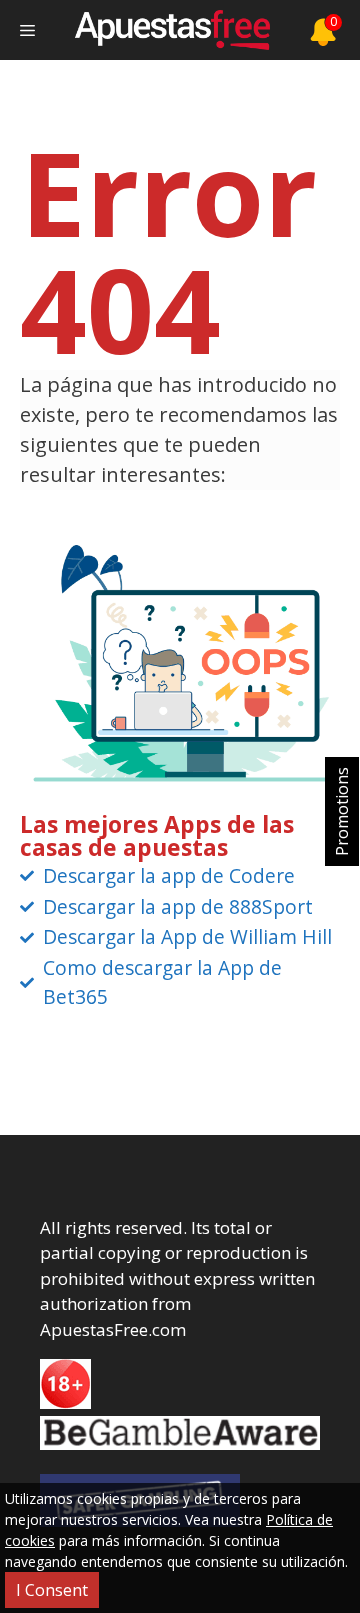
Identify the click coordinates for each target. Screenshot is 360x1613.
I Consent (52, 1590)
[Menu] (27, 30)
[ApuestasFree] (172, 30)
